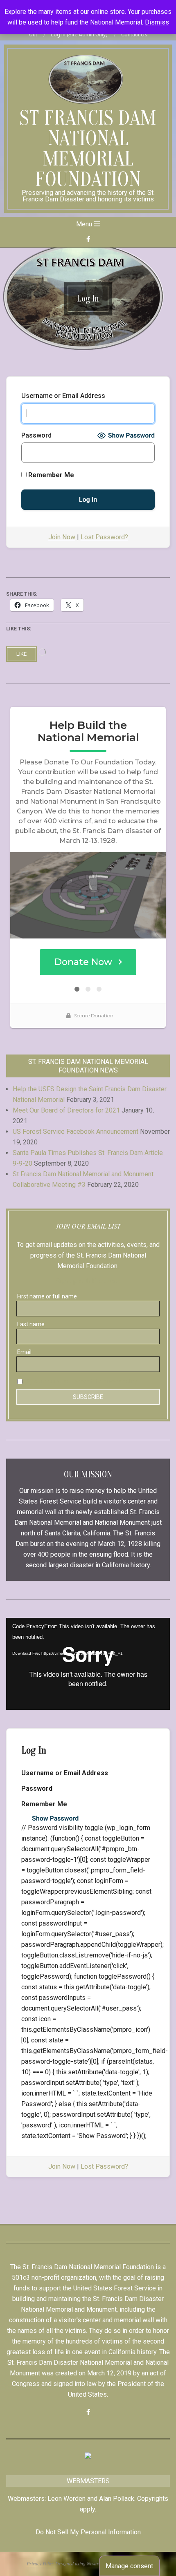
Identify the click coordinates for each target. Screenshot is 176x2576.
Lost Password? (104, 537)
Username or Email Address (63, 396)
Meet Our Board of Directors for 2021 (66, 1110)
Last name (31, 1324)
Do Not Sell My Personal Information (88, 2532)
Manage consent (129, 2566)
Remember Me (50, 475)
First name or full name (47, 1296)
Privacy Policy (40, 2563)
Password (36, 435)
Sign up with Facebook (88, 1281)
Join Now (62, 537)
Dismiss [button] (157, 22)
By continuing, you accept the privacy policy (82, 1381)
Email (24, 1352)
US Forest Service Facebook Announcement (76, 1132)
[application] (88, 1664)
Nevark (94, 2563)
